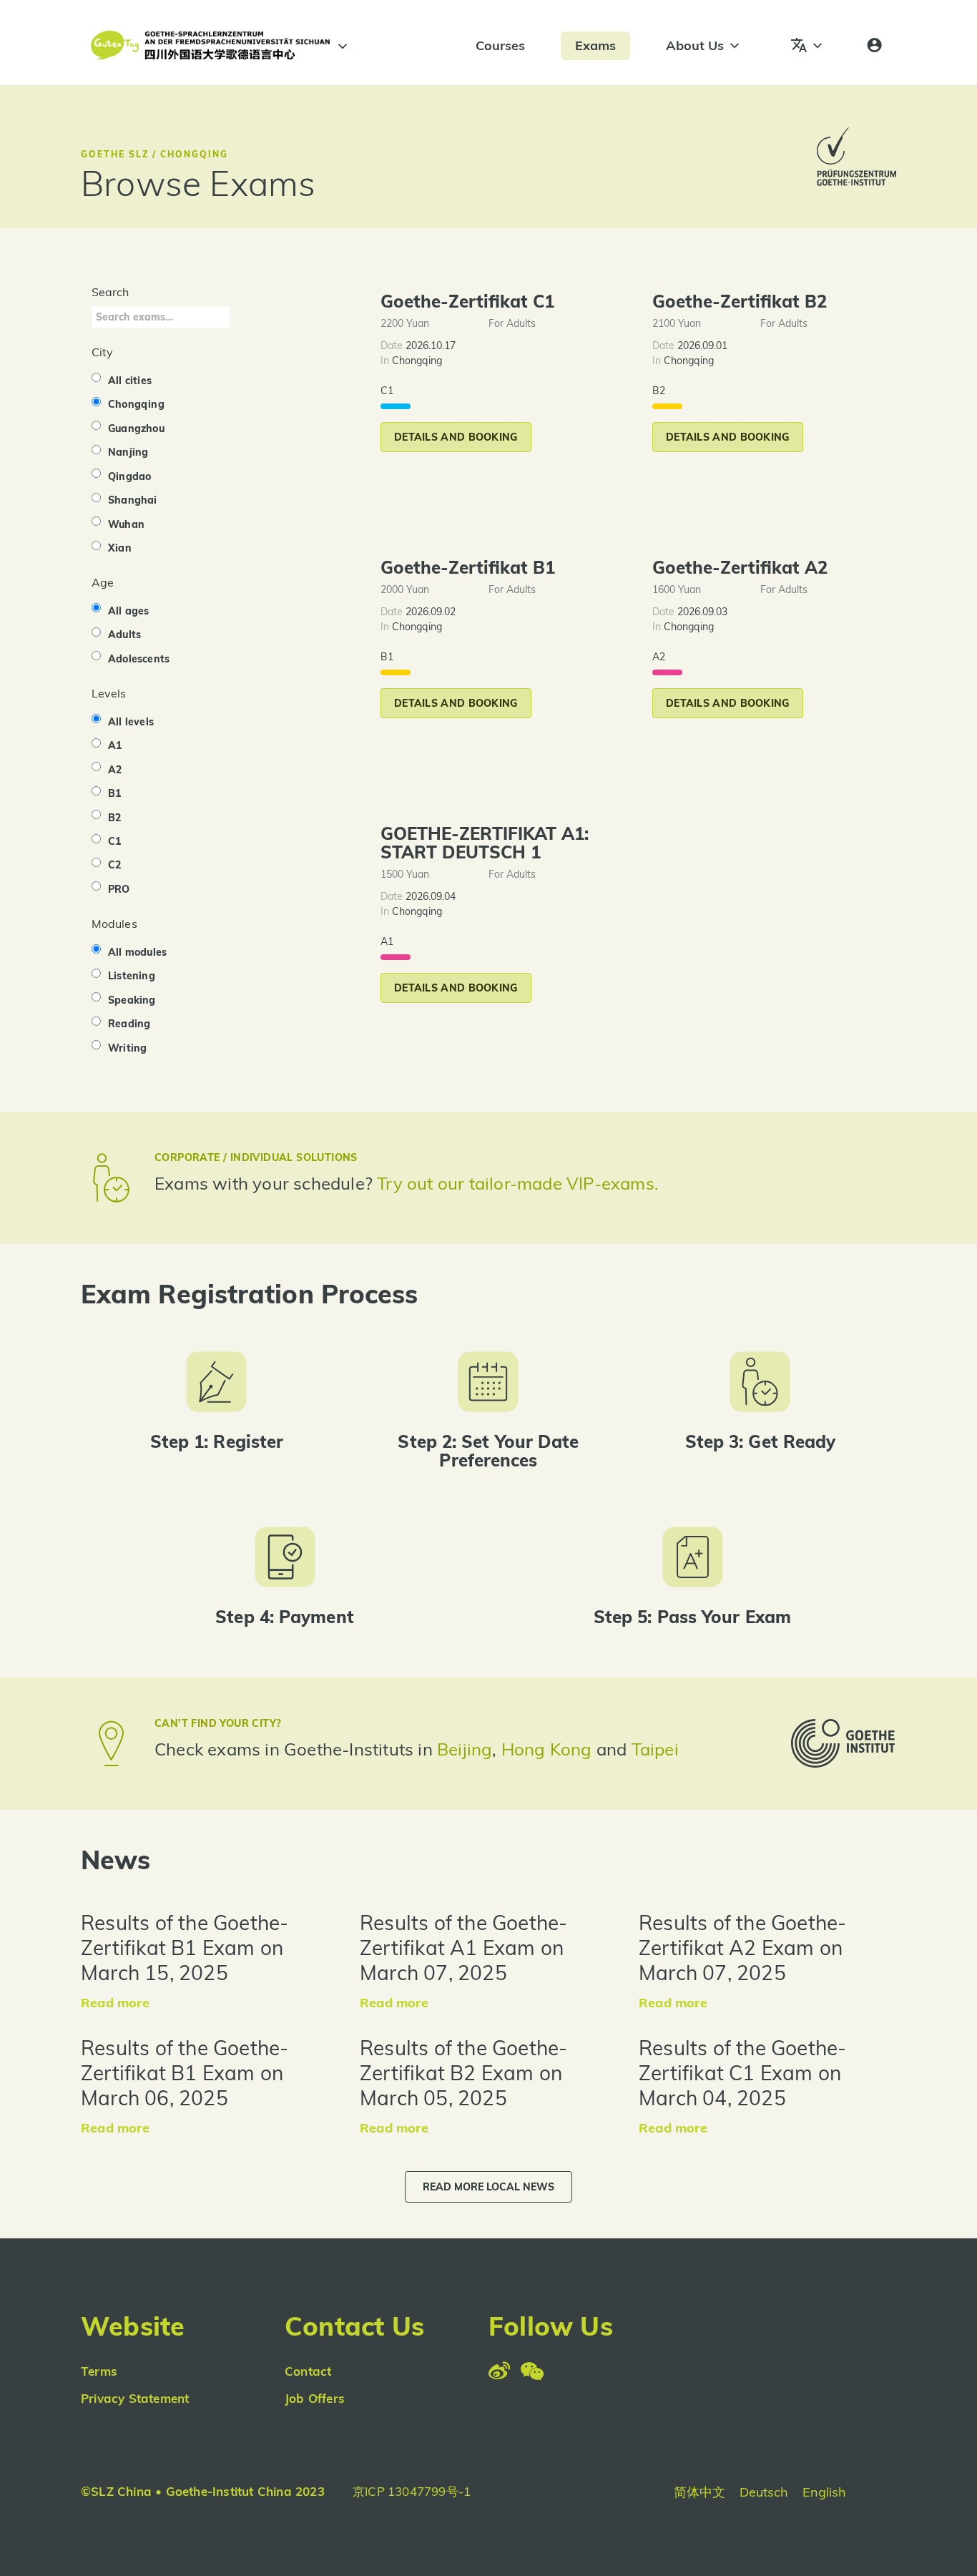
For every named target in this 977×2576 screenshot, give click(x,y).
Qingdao (129, 476)
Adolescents (139, 659)
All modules (137, 952)
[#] (340, 46)
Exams (595, 45)
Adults (124, 635)
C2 (114, 865)
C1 (114, 841)
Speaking (132, 1000)
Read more (115, 2003)
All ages (129, 611)
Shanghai (133, 500)
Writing (127, 1048)
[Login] (874, 46)
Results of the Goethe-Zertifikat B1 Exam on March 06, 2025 (185, 2073)
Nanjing (128, 452)
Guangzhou (136, 428)
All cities (130, 381)
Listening (132, 976)
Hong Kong (549, 1749)
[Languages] (807, 46)
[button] (456, 437)
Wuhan (126, 524)
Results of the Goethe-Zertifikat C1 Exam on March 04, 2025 (742, 2073)
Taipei (655, 1749)
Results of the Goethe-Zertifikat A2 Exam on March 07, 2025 (742, 1948)
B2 (114, 818)
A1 (115, 745)
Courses (500, 45)
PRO (119, 889)
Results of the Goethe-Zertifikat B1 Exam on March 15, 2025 (185, 1948)
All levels (131, 722)
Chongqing (136, 404)
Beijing (465, 1749)
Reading (129, 1024)
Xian (120, 548)
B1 (114, 793)
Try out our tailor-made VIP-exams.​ (518, 1183)
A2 (115, 770)
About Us (695, 45)
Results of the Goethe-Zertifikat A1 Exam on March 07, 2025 (463, 1948)
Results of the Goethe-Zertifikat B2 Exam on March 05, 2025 (463, 2073)
